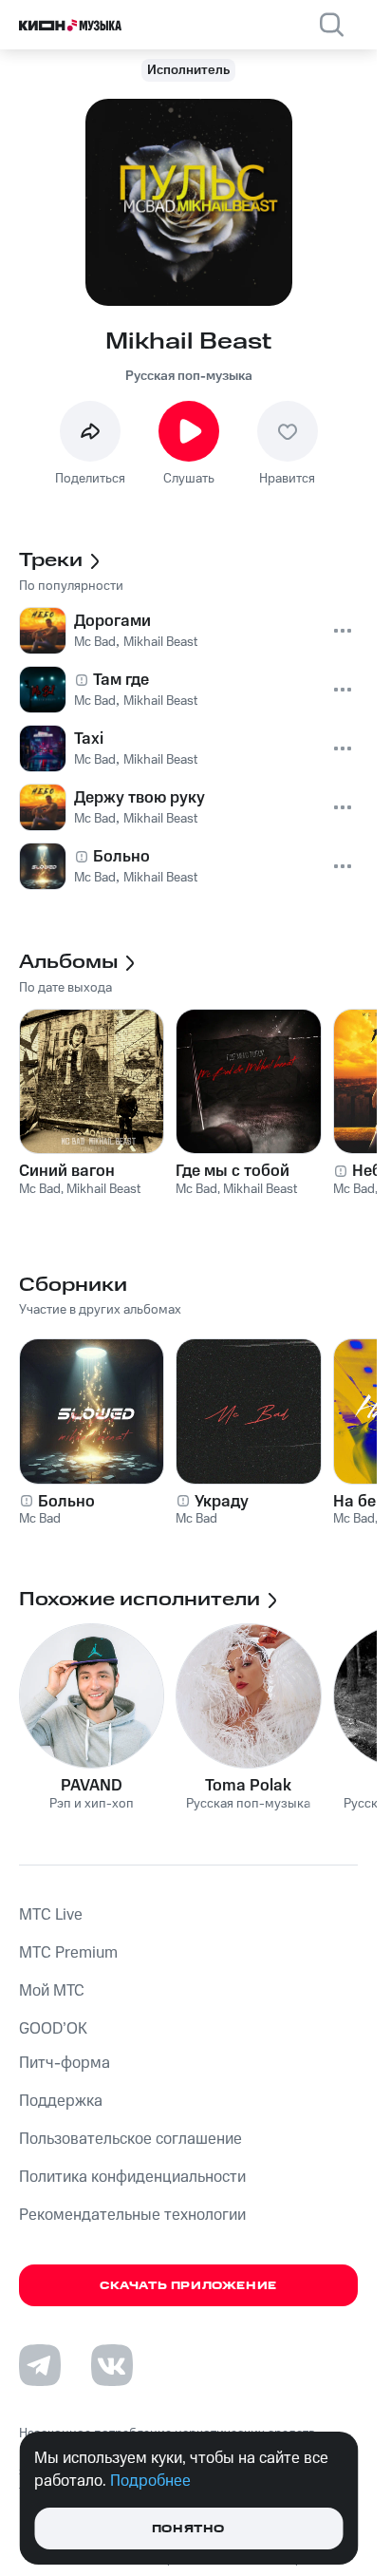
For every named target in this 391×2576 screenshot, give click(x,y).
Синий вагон (67, 1171)
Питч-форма (65, 2063)
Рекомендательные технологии (132, 2215)
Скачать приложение (188, 2286)
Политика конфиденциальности (132, 2177)
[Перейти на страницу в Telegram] (40, 2365)
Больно (66, 1502)
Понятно (188, 2529)
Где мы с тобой (233, 1171)
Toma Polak (248, 1786)
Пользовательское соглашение (130, 2139)
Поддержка (61, 2101)
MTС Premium (68, 1953)
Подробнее (150, 2481)
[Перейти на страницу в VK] (112, 2365)
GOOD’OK (53, 2029)
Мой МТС (52, 1991)
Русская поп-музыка (189, 376)
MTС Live (51, 1915)
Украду (222, 1502)
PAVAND (92, 1786)
